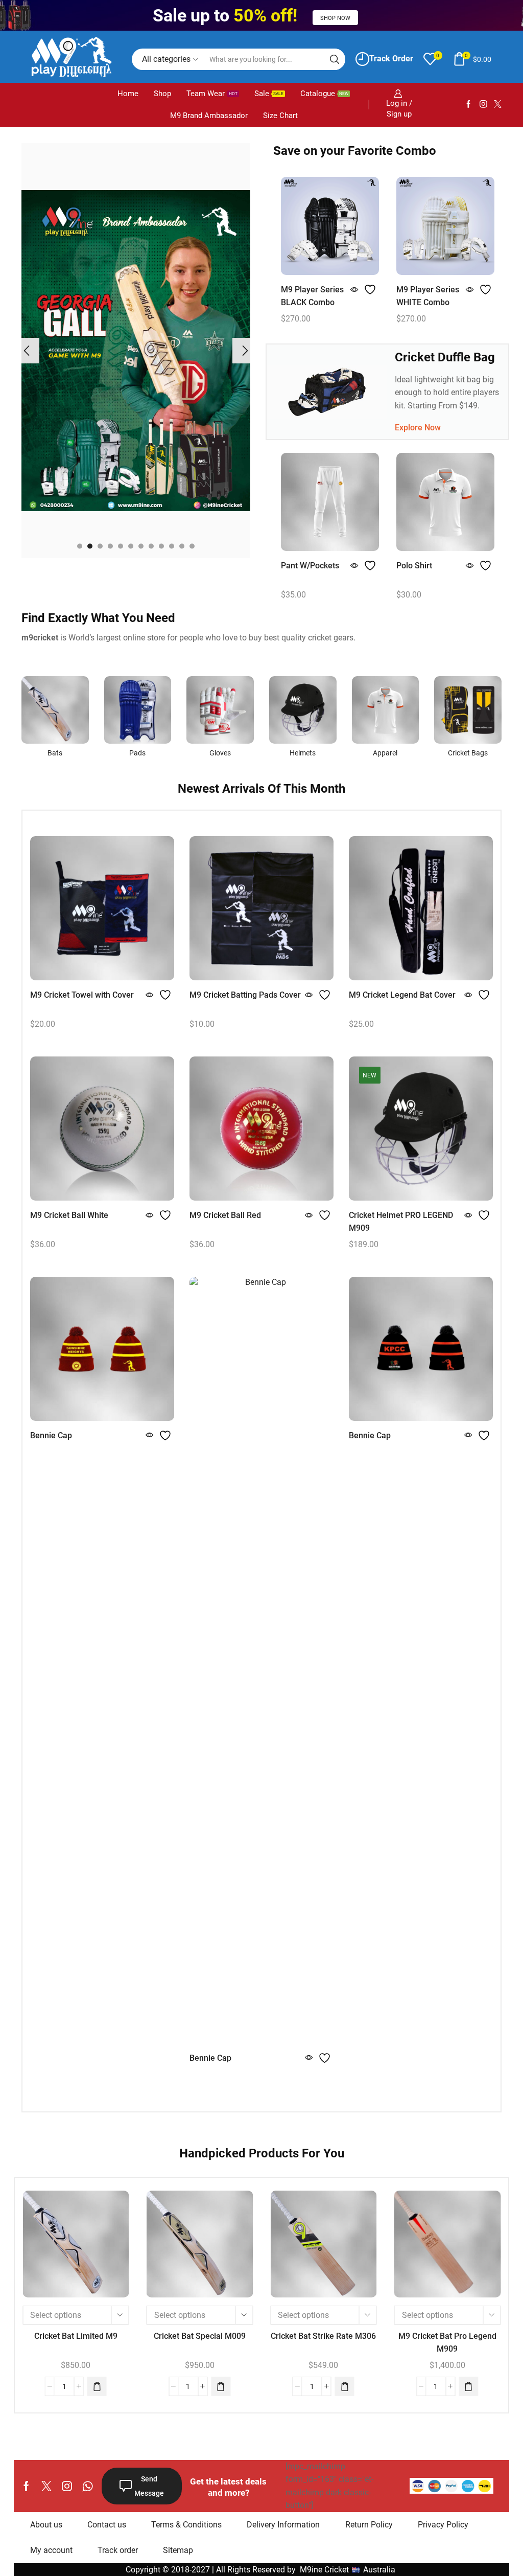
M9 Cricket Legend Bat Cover (402, 995)
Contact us (107, 2525)
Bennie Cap (51, 1435)
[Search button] (335, 59)
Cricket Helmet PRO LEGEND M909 (401, 1222)
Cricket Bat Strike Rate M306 (323, 2336)
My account (51, 2550)
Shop (162, 94)
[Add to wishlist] (371, 290)
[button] (80, 546)
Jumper (411, 566)
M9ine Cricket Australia (349, 2570)
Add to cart (76, 2248)
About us (46, 2525)
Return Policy (369, 2525)
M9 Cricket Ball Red (225, 1215)
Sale (269, 94)
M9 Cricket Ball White (69, 1215)
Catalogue (324, 94)
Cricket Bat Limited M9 (76, 2336)
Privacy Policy (443, 2525)
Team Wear (212, 94)
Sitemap (178, 2550)
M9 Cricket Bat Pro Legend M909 (447, 2342)
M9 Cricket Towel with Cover (82, 995)
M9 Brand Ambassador (209, 116)
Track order (118, 2550)
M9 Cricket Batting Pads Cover (245, 995)
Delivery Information (283, 2525)
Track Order (391, 59)
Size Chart (280, 116)
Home (128, 94)
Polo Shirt (299, 566)
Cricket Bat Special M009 (200, 2336)
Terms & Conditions (186, 2525)
